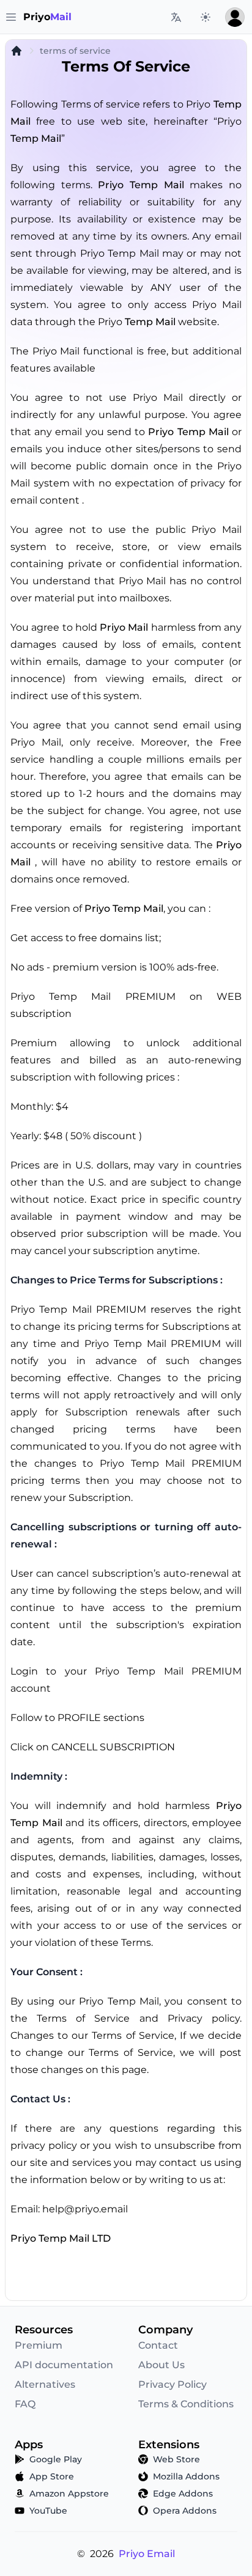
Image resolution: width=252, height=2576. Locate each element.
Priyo (47, 17)
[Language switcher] (176, 17)
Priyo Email (147, 2554)
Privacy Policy (172, 2384)
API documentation (64, 2365)
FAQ (25, 2404)
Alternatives (45, 2384)
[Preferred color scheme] (206, 17)
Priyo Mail (124, 627)
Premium (39, 2345)
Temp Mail (36, 138)
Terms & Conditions (186, 2404)
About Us (161, 2365)
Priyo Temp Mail (141, 185)
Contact (158, 2345)
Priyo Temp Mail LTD (61, 2238)
